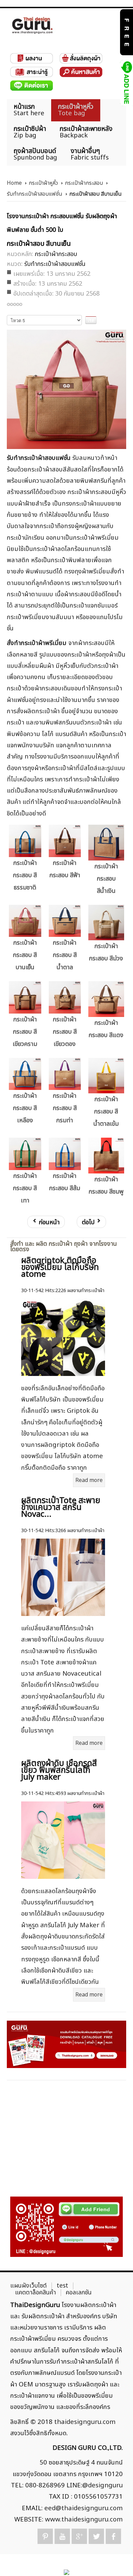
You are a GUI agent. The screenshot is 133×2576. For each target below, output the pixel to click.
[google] (79, 2536)
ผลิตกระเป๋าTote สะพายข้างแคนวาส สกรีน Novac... (61, 1508)
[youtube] (62, 2536)
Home (14, 183)
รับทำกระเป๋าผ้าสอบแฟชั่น (35, 194)
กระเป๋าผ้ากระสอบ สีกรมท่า (65, 1108)
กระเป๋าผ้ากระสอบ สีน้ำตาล (65, 955)
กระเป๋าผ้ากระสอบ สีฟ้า (65, 869)
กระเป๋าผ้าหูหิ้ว (43, 183)
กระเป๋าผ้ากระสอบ (84, 183)
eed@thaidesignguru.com (84, 2508)
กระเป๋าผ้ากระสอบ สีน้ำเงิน (106, 879)
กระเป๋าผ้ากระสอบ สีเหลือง (25, 1108)
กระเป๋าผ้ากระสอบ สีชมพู (106, 1186)
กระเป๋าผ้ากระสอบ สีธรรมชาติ (25, 875)
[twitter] (96, 2536)
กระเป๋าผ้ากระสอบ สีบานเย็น (25, 955)
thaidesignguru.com (85, 2422)
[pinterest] (45, 2536)
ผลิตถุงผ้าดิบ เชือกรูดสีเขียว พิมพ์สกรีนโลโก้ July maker (59, 1770)
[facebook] (113, 2536)
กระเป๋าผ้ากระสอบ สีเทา (25, 1188)
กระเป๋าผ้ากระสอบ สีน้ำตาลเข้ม (106, 1112)
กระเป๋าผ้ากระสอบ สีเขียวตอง (65, 1032)
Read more (89, 1480)
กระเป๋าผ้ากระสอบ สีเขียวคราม (25, 1032)
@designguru (102, 2485)
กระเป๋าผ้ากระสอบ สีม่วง (106, 952)
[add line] (126, 83)
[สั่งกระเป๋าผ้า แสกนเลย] (66, 2227)
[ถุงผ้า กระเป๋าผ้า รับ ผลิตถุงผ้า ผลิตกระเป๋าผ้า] (32, 25)
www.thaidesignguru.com (84, 2519)
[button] (116, 2559)
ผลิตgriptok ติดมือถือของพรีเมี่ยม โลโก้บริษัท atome (60, 1268)
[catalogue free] (126, 32)
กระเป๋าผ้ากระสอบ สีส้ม (65, 1182)
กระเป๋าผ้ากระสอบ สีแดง (106, 1029)
